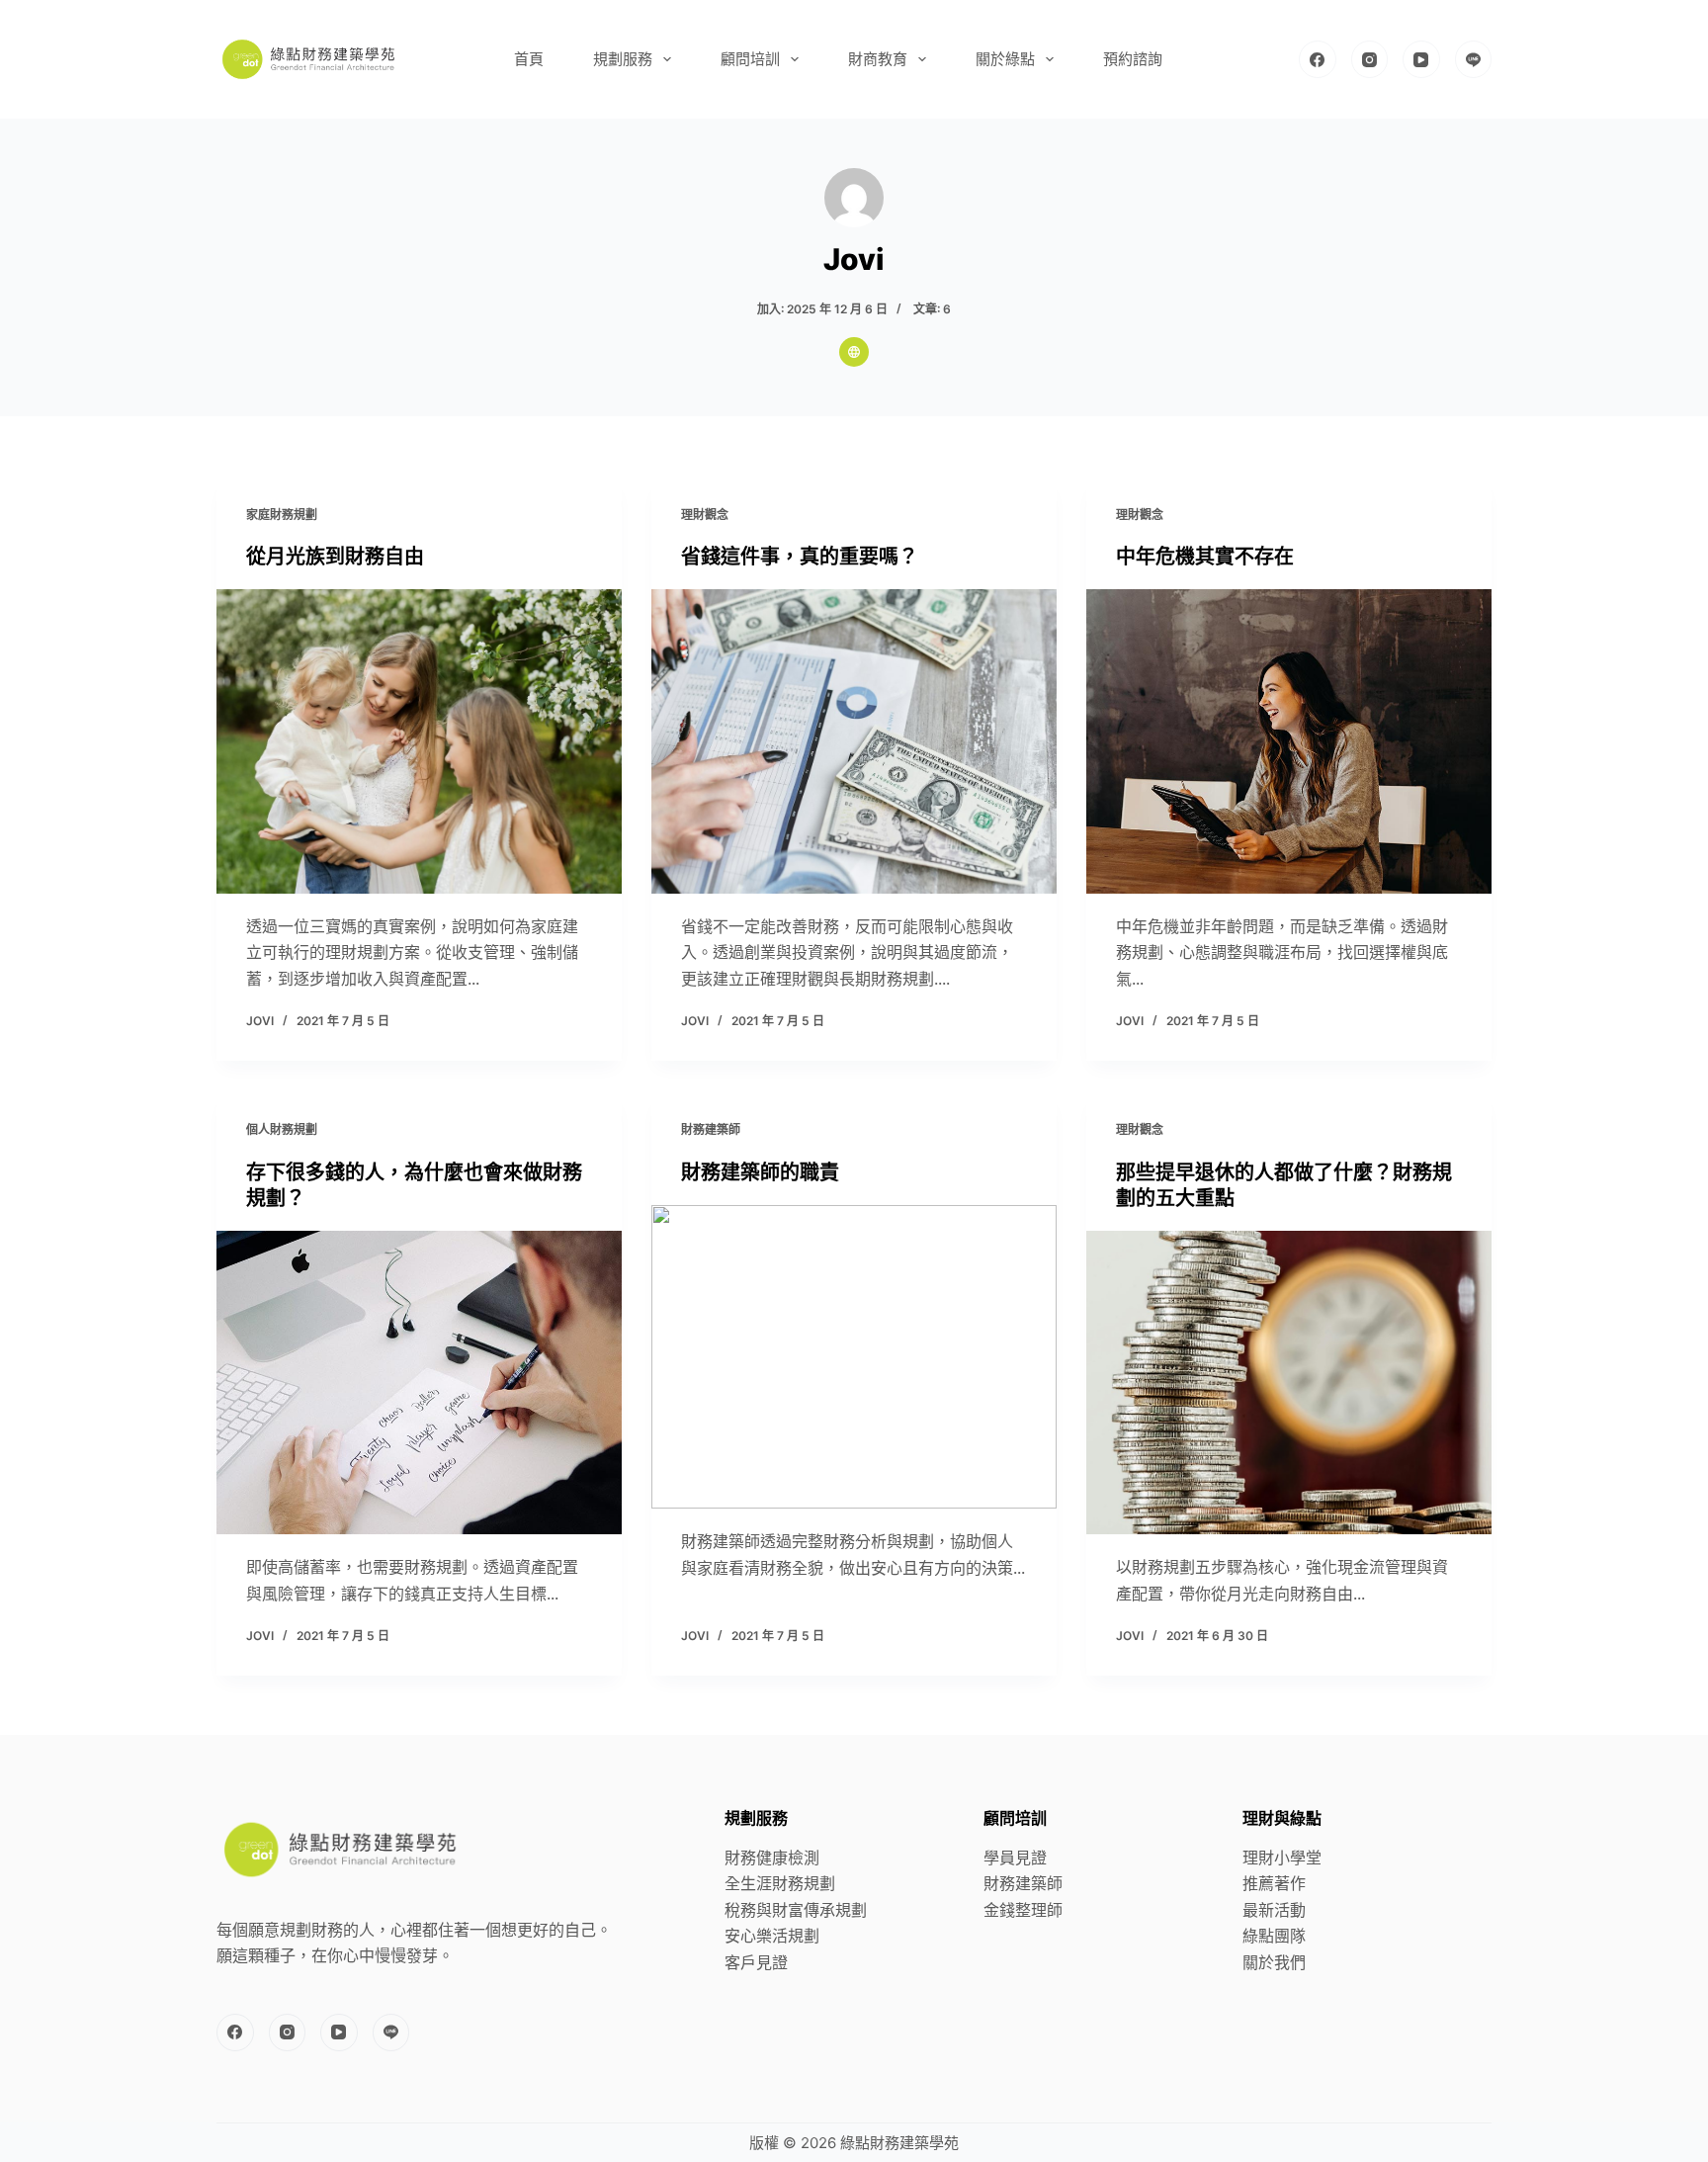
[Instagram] (1370, 59)
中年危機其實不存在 (1205, 557)
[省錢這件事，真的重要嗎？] (854, 741)
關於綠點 (1005, 59)
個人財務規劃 (282, 1129)
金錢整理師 (1023, 1910)
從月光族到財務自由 (335, 557)
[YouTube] (1421, 59)
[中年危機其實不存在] (1289, 741)
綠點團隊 (1274, 1936)
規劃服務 (623, 59)
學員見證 (1015, 1858)
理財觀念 (705, 515)
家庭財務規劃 (282, 515)
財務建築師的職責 (760, 1172)
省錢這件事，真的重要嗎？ (800, 557)
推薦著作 (1274, 1883)
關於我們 (1274, 1962)
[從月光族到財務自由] (419, 741)
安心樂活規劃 (772, 1936)
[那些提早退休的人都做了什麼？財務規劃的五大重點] (1289, 1383)
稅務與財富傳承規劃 (796, 1910)
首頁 (529, 59)
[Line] (1474, 59)
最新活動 (1274, 1910)
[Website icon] (854, 352)
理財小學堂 (1282, 1858)
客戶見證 (756, 1962)
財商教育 (878, 59)
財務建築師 (711, 1129)
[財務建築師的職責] (854, 1357)
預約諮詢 (1133, 59)
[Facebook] (1318, 59)
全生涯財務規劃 (780, 1883)
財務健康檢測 (772, 1858)
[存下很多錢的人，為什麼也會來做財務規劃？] (419, 1383)
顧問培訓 (750, 59)
